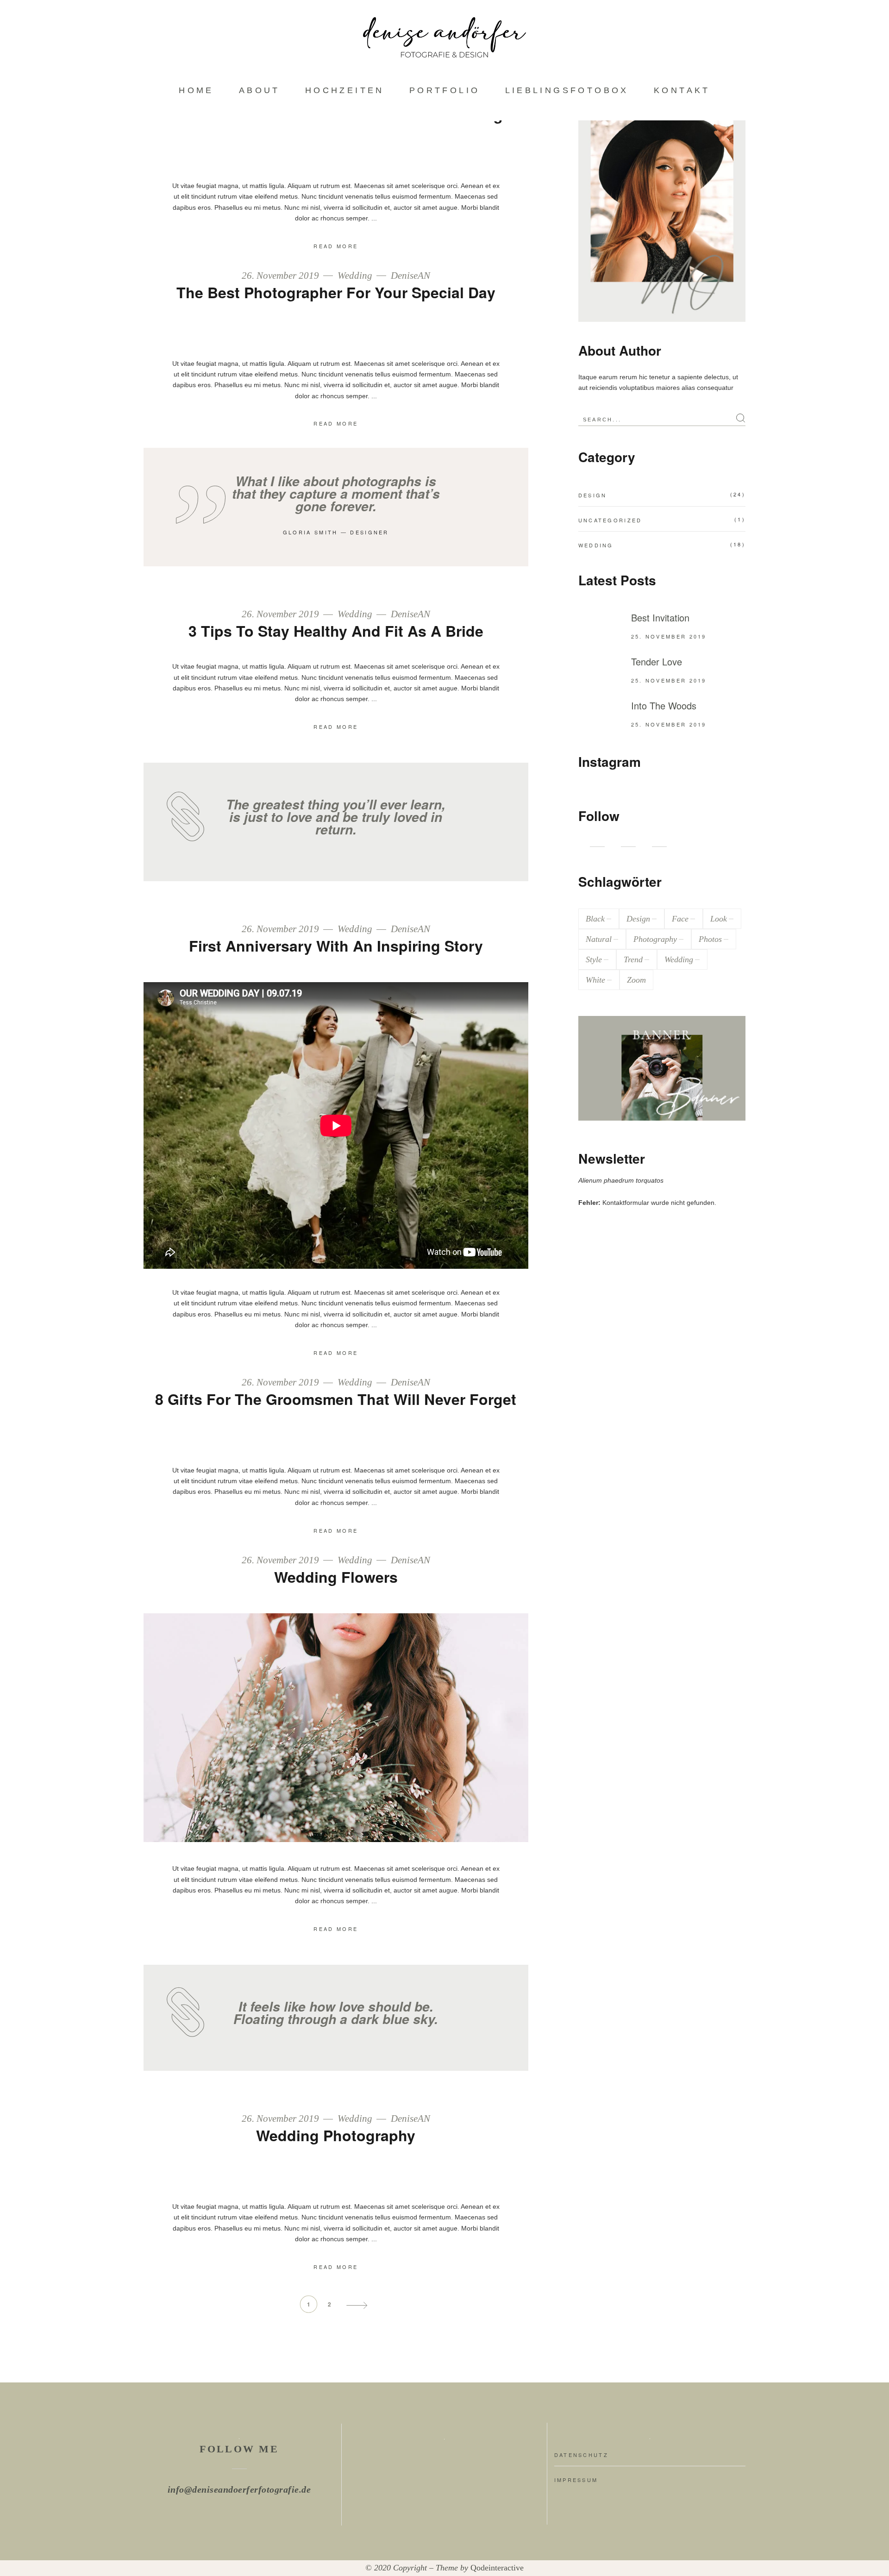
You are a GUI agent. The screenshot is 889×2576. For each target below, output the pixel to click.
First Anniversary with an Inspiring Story (336, 946)
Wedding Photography (336, 2135)
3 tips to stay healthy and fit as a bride (336, 631)
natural (599, 939)
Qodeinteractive (497, 2568)
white (595, 980)
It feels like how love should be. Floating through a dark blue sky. (336, 2013)
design (638, 919)
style (594, 959)
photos (710, 939)
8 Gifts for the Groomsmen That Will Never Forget (336, 1399)
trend (633, 959)
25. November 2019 (669, 636)
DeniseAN (410, 276)
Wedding (355, 276)
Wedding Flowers (336, 1577)
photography (655, 939)
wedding (679, 959)
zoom (636, 980)
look (719, 919)
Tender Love (657, 661)
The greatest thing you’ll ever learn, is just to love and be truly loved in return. (336, 817)
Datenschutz (581, 2455)
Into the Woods (664, 705)
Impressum (576, 2480)
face (680, 919)
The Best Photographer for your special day (336, 292)
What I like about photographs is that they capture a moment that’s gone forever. (336, 494)
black (595, 919)
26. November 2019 (282, 276)
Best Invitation (660, 617)
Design (593, 495)
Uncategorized (610, 520)
